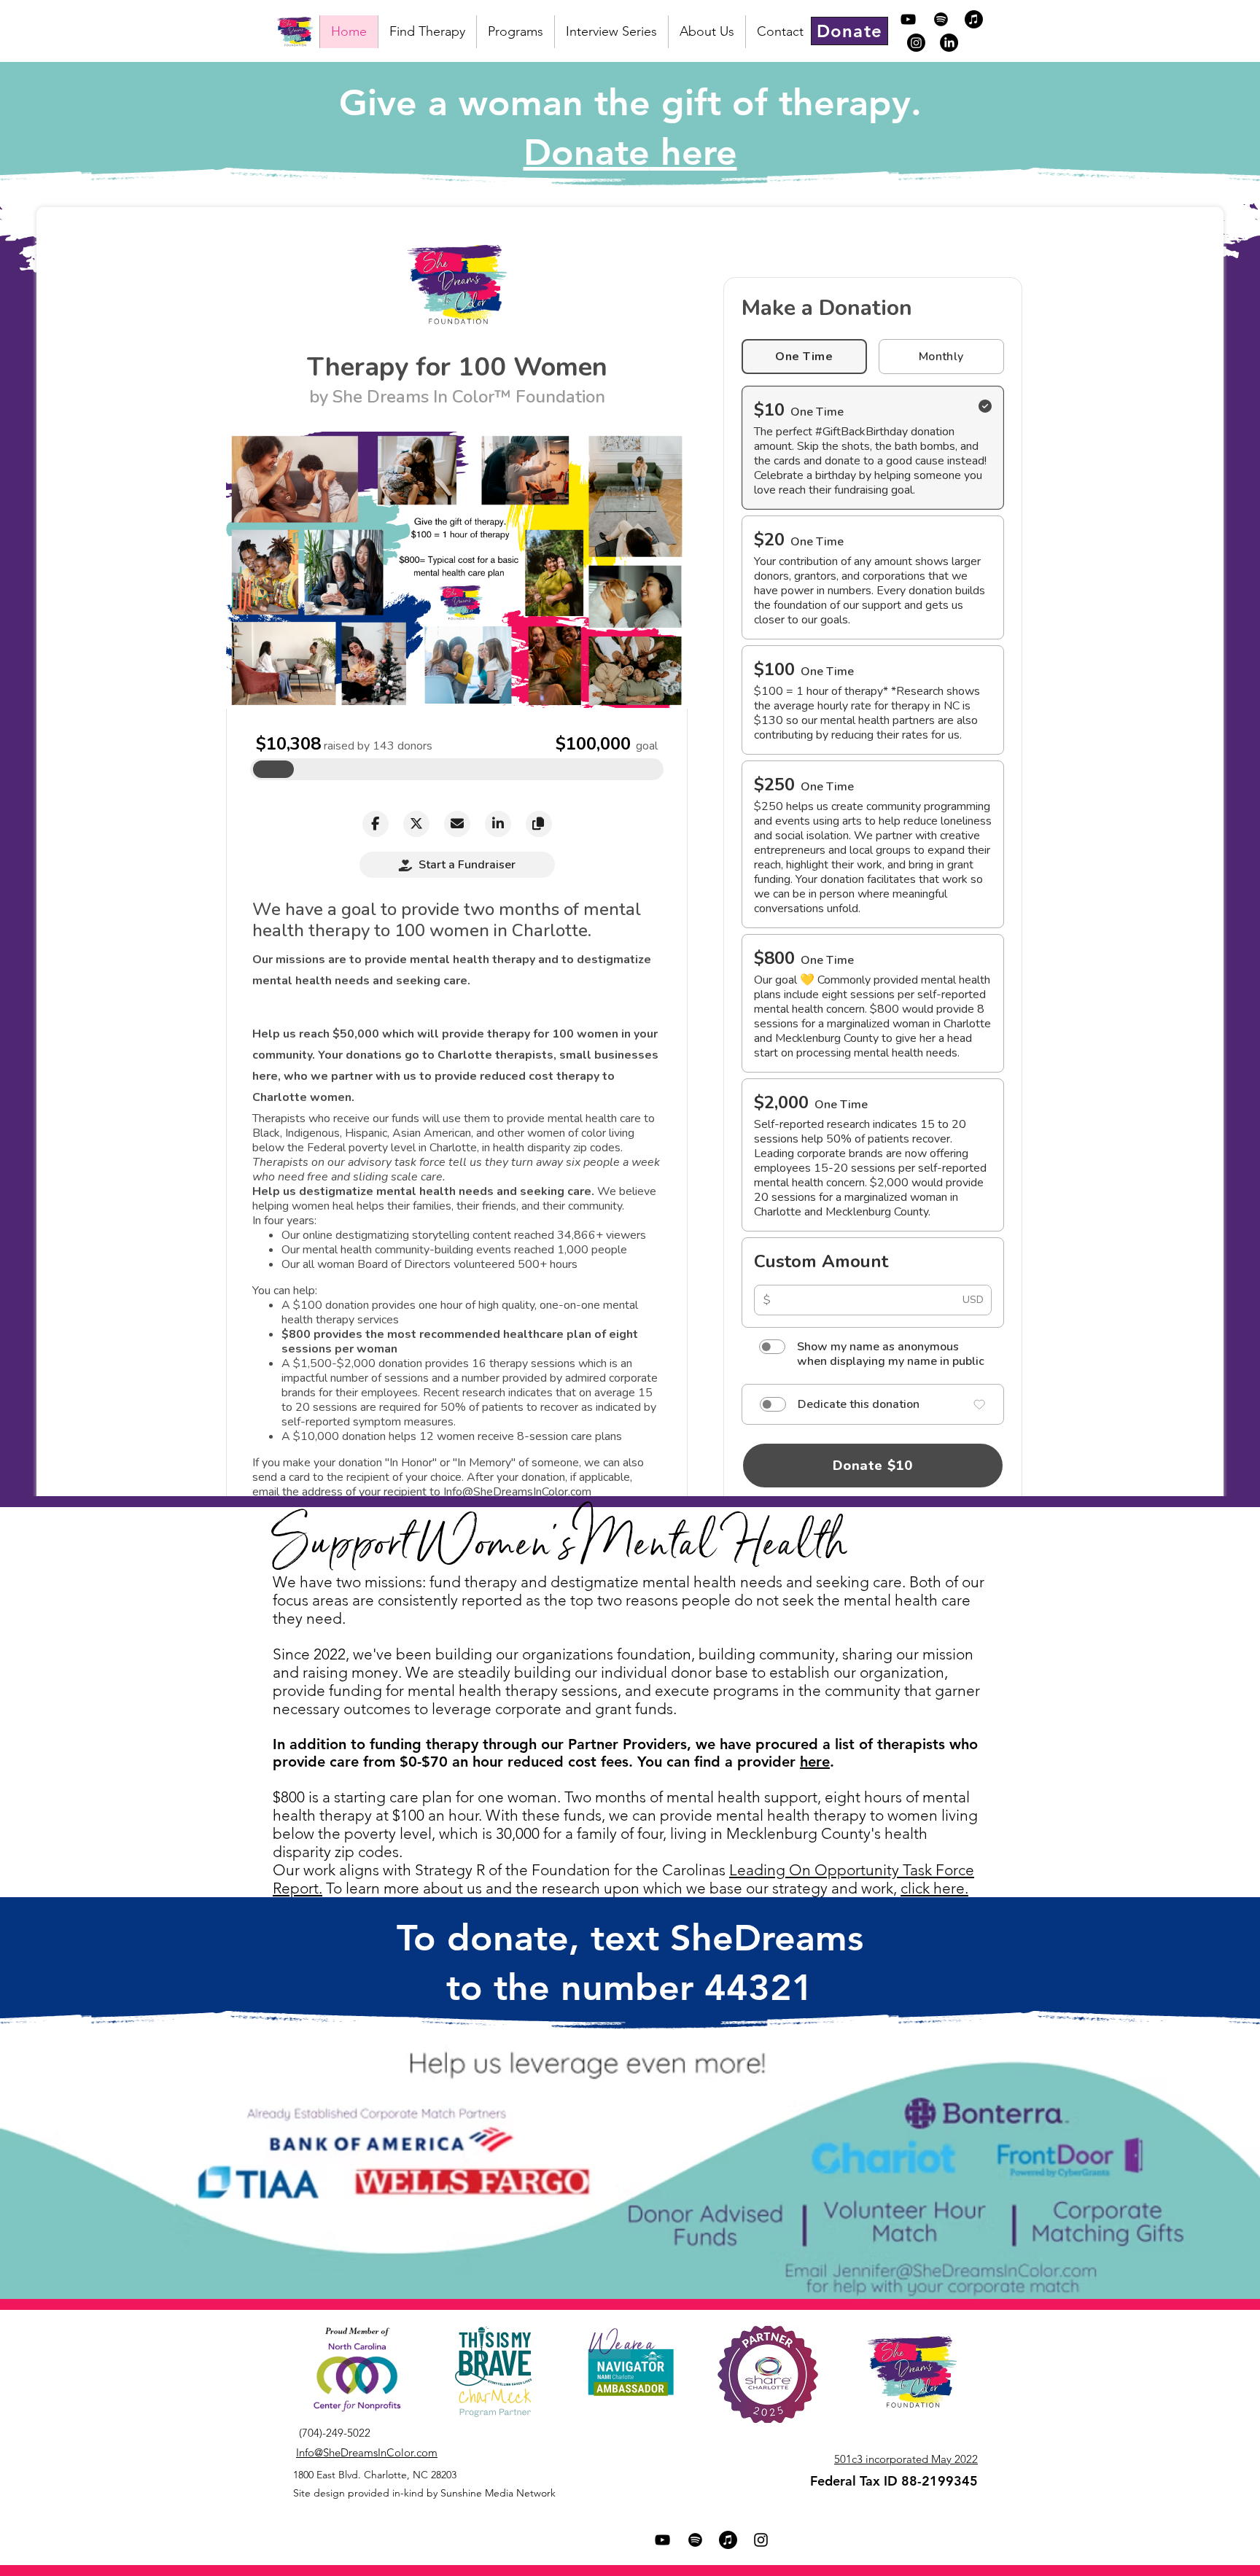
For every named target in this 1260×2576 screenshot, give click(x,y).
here (815, 1762)
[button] (515, 32)
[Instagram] (916, 43)
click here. (934, 1888)
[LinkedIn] (949, 43)
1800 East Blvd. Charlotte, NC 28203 (375, 2475)
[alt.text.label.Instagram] (761, 2540)
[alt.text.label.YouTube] (908, 19)
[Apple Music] (974, 19)
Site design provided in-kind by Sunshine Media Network (424, 2493)
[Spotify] (941, 19)
